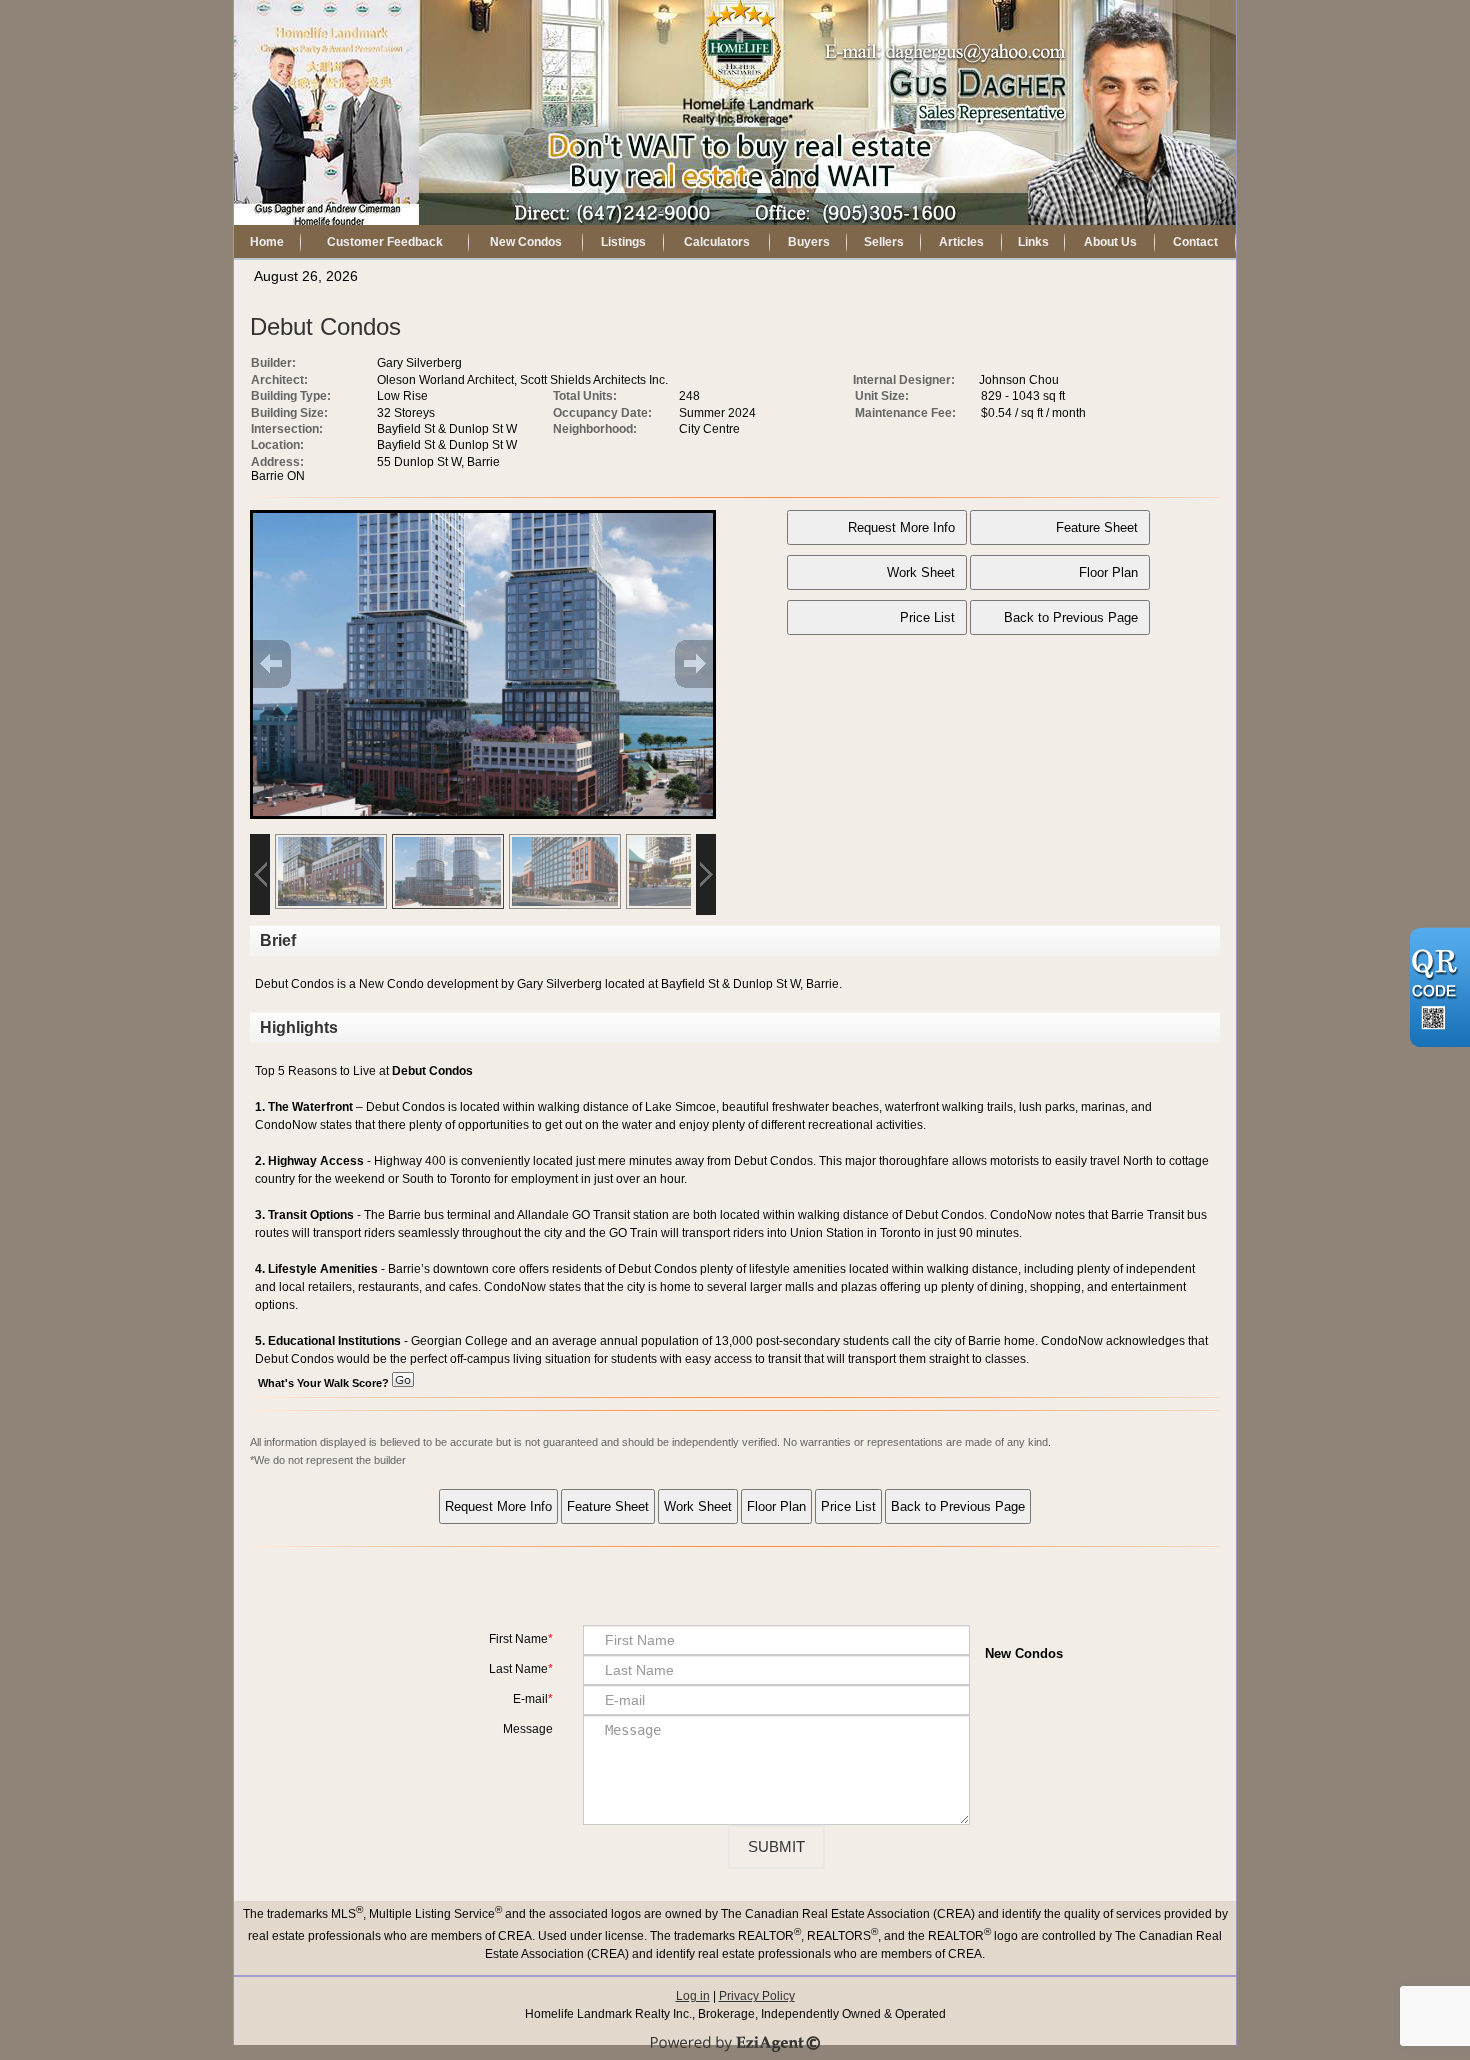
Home (267, 242)
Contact (1195, 242)
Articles (961, 242)
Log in (693, 1996)
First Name (518, 1639)
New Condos (526, 242)
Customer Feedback (385, 242)
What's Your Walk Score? (325, 1383)
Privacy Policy (757, 1996)
